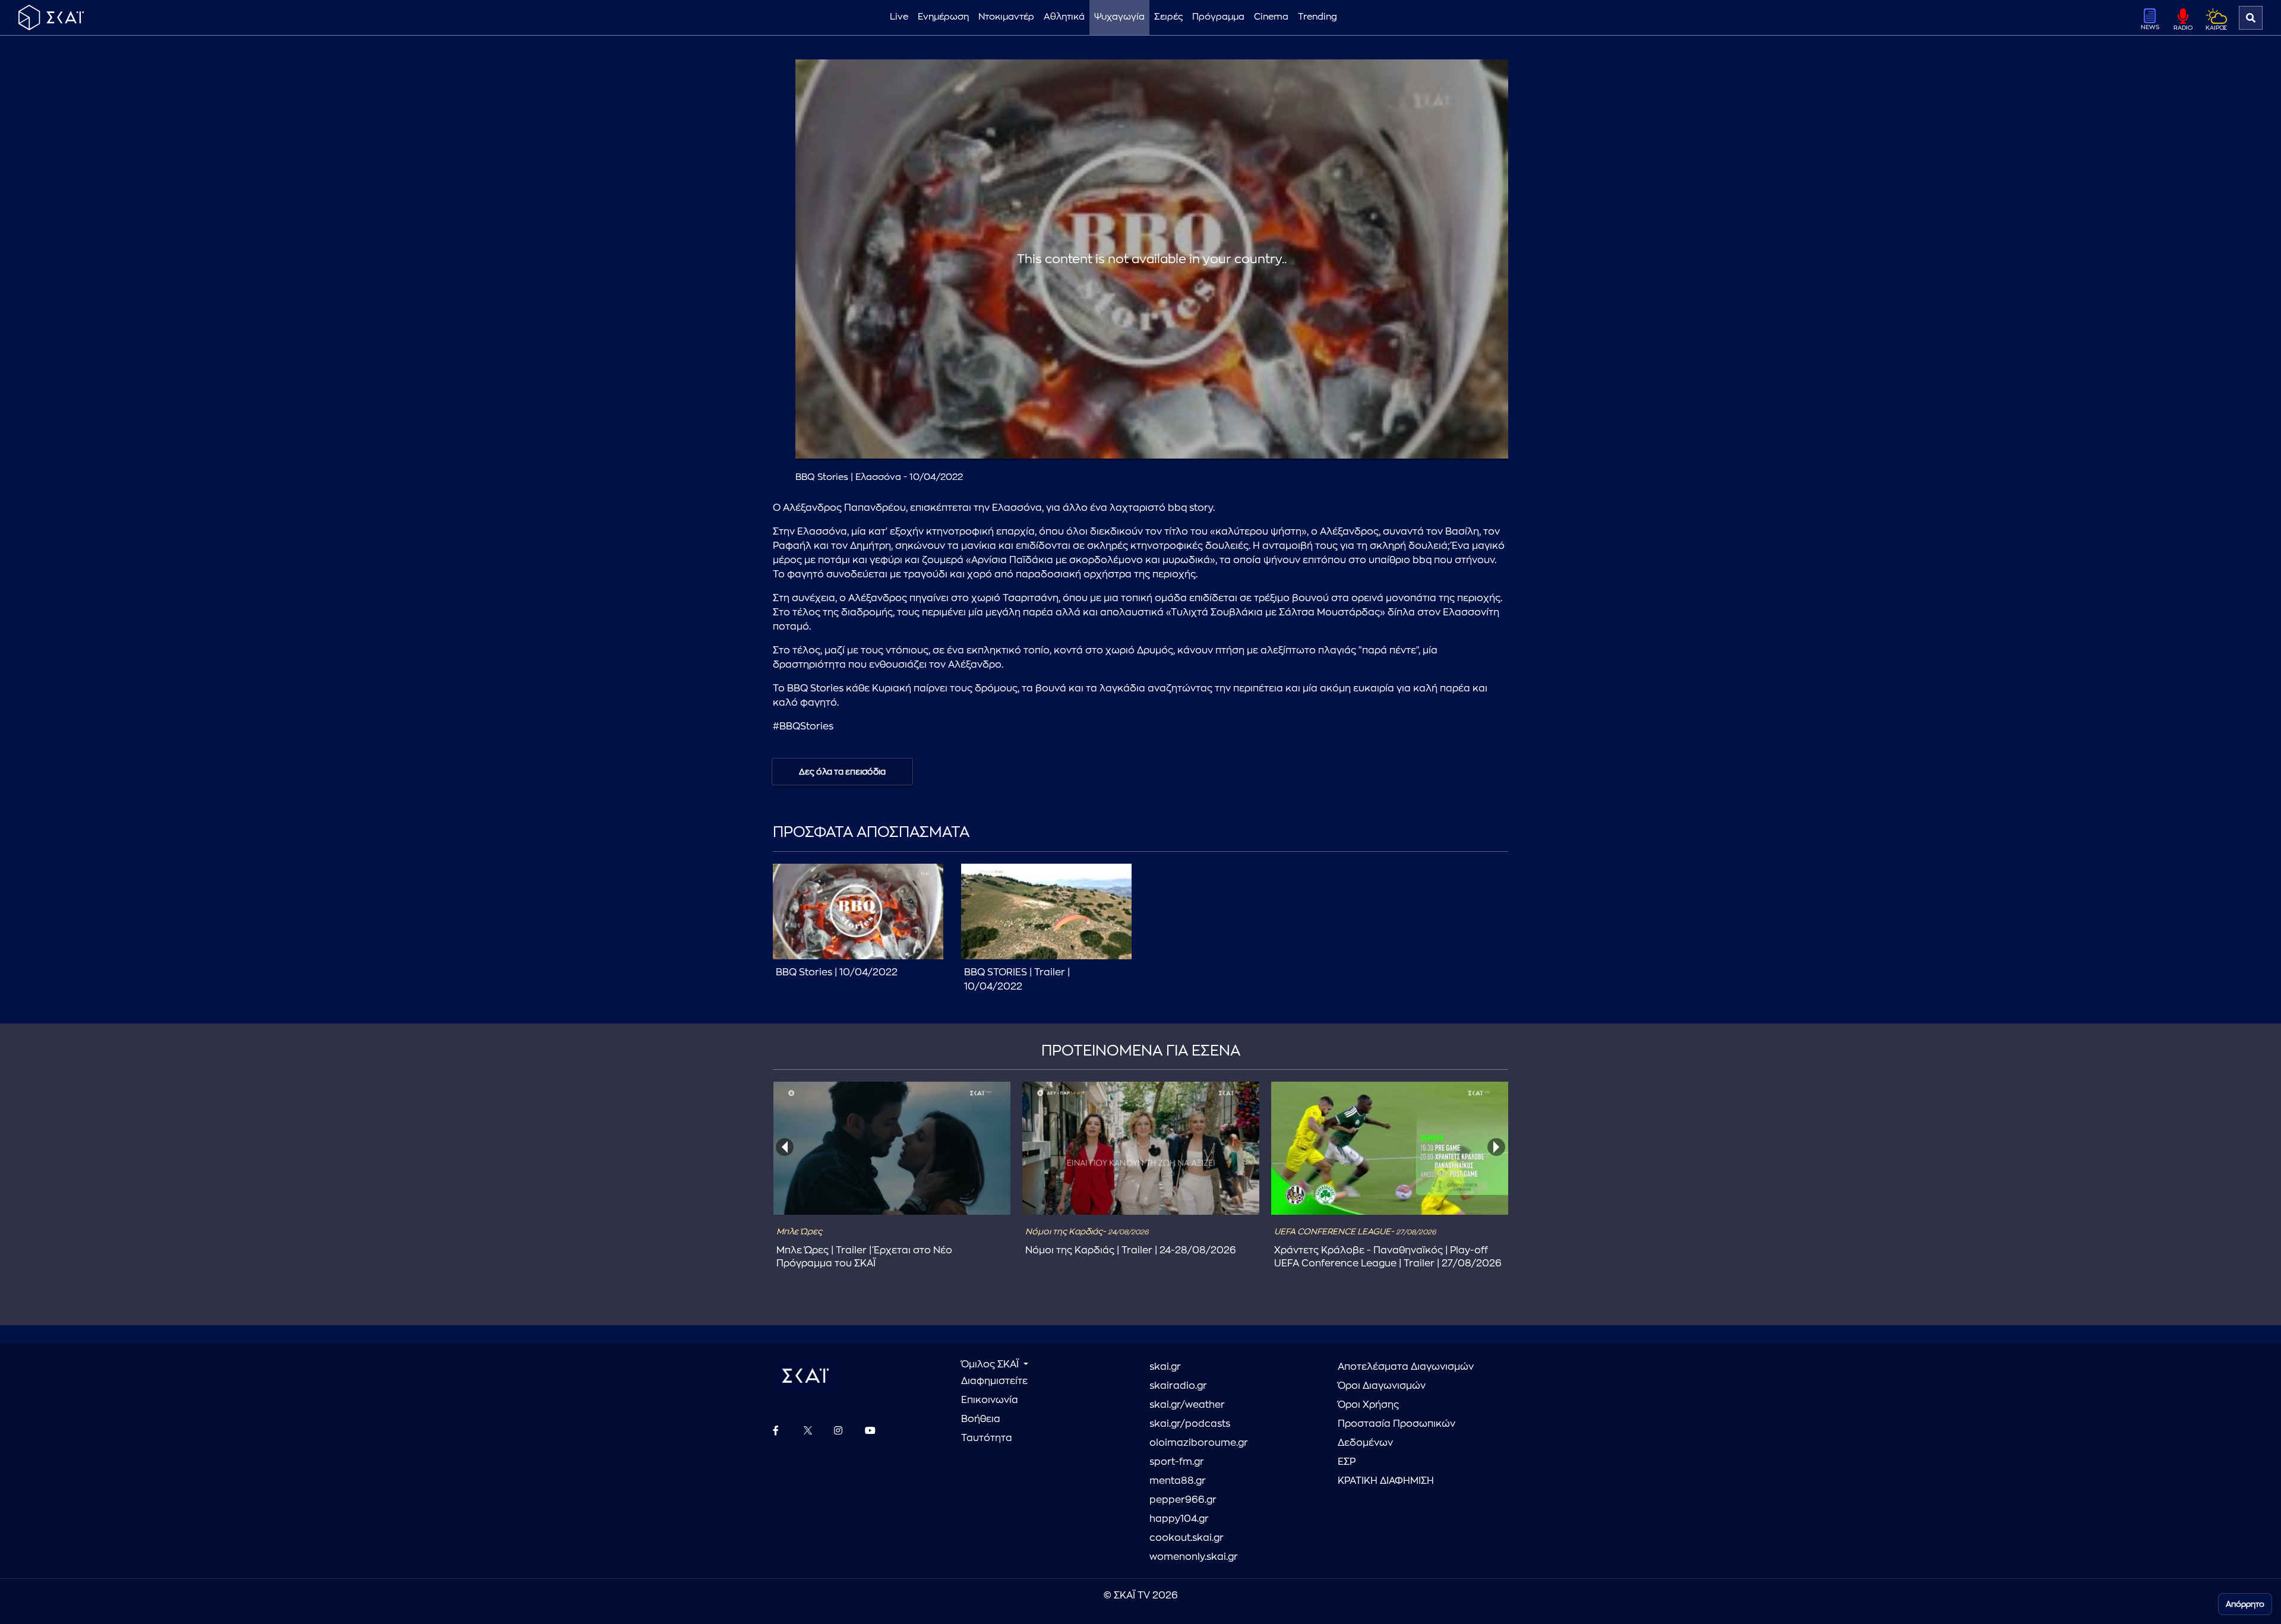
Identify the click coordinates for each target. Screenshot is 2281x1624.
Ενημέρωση (943, 17)
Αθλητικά (1064, 17)
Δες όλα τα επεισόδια (842, 772)
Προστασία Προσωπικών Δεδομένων (1397, 1433)
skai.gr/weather (1187, 1405)
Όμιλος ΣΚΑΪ (991, 1364)
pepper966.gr (1183, 1500)
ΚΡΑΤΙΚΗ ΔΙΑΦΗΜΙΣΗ (1386, 1481)
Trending (1318, 17)
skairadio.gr (1178, 1386)
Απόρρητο (2245, 1604)
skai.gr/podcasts (1190, 1424)
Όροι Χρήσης (1368, 1405)
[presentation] (785, 1147)
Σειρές (1168, 17)
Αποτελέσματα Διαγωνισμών (1406, 1367)
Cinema (1271, 17)
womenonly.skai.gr (1194, 1557)
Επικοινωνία (990, 1400)
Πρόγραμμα (1218, 17)
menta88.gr (1178, 1481)
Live (899, 17)
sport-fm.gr (1177, 1462)
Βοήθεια (981, 1419)
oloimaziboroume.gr (1199, 1443)
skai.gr (1165, 1367)
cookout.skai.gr (1187, 1538)
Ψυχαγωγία (1119, 17)
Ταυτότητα (987, 1438)
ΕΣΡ (1347, 1462)
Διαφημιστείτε (994, 1381)
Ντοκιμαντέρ (1006, 17)
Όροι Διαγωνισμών (1382, 1386)
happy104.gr (1179, 1519)
